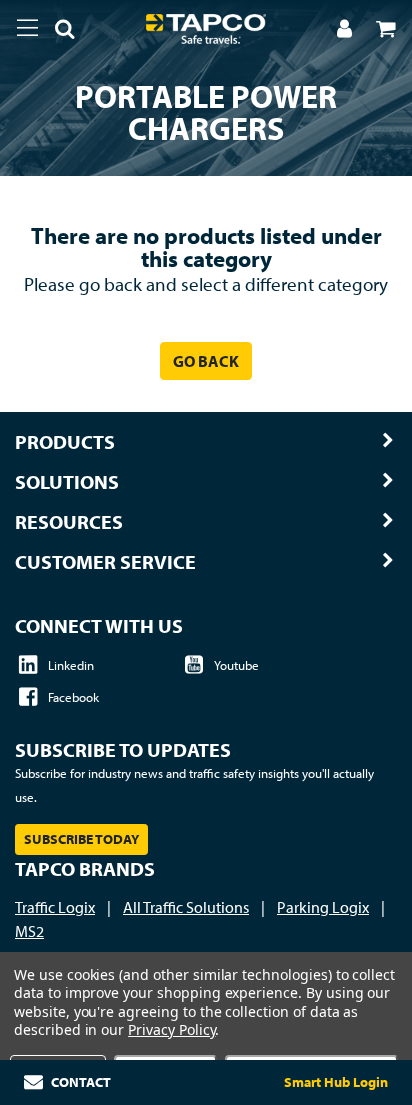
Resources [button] (69, 522)
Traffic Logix (55, 907)
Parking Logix (323, 907)
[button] (57, 32)
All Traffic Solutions (186, 907)
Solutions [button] (67, 482)
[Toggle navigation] (27, 28)
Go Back (206, 361)
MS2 (29, 931)
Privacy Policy (171, 1029)
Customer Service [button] (105, 562)
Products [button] (65, 442)
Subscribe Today (81, 839)
